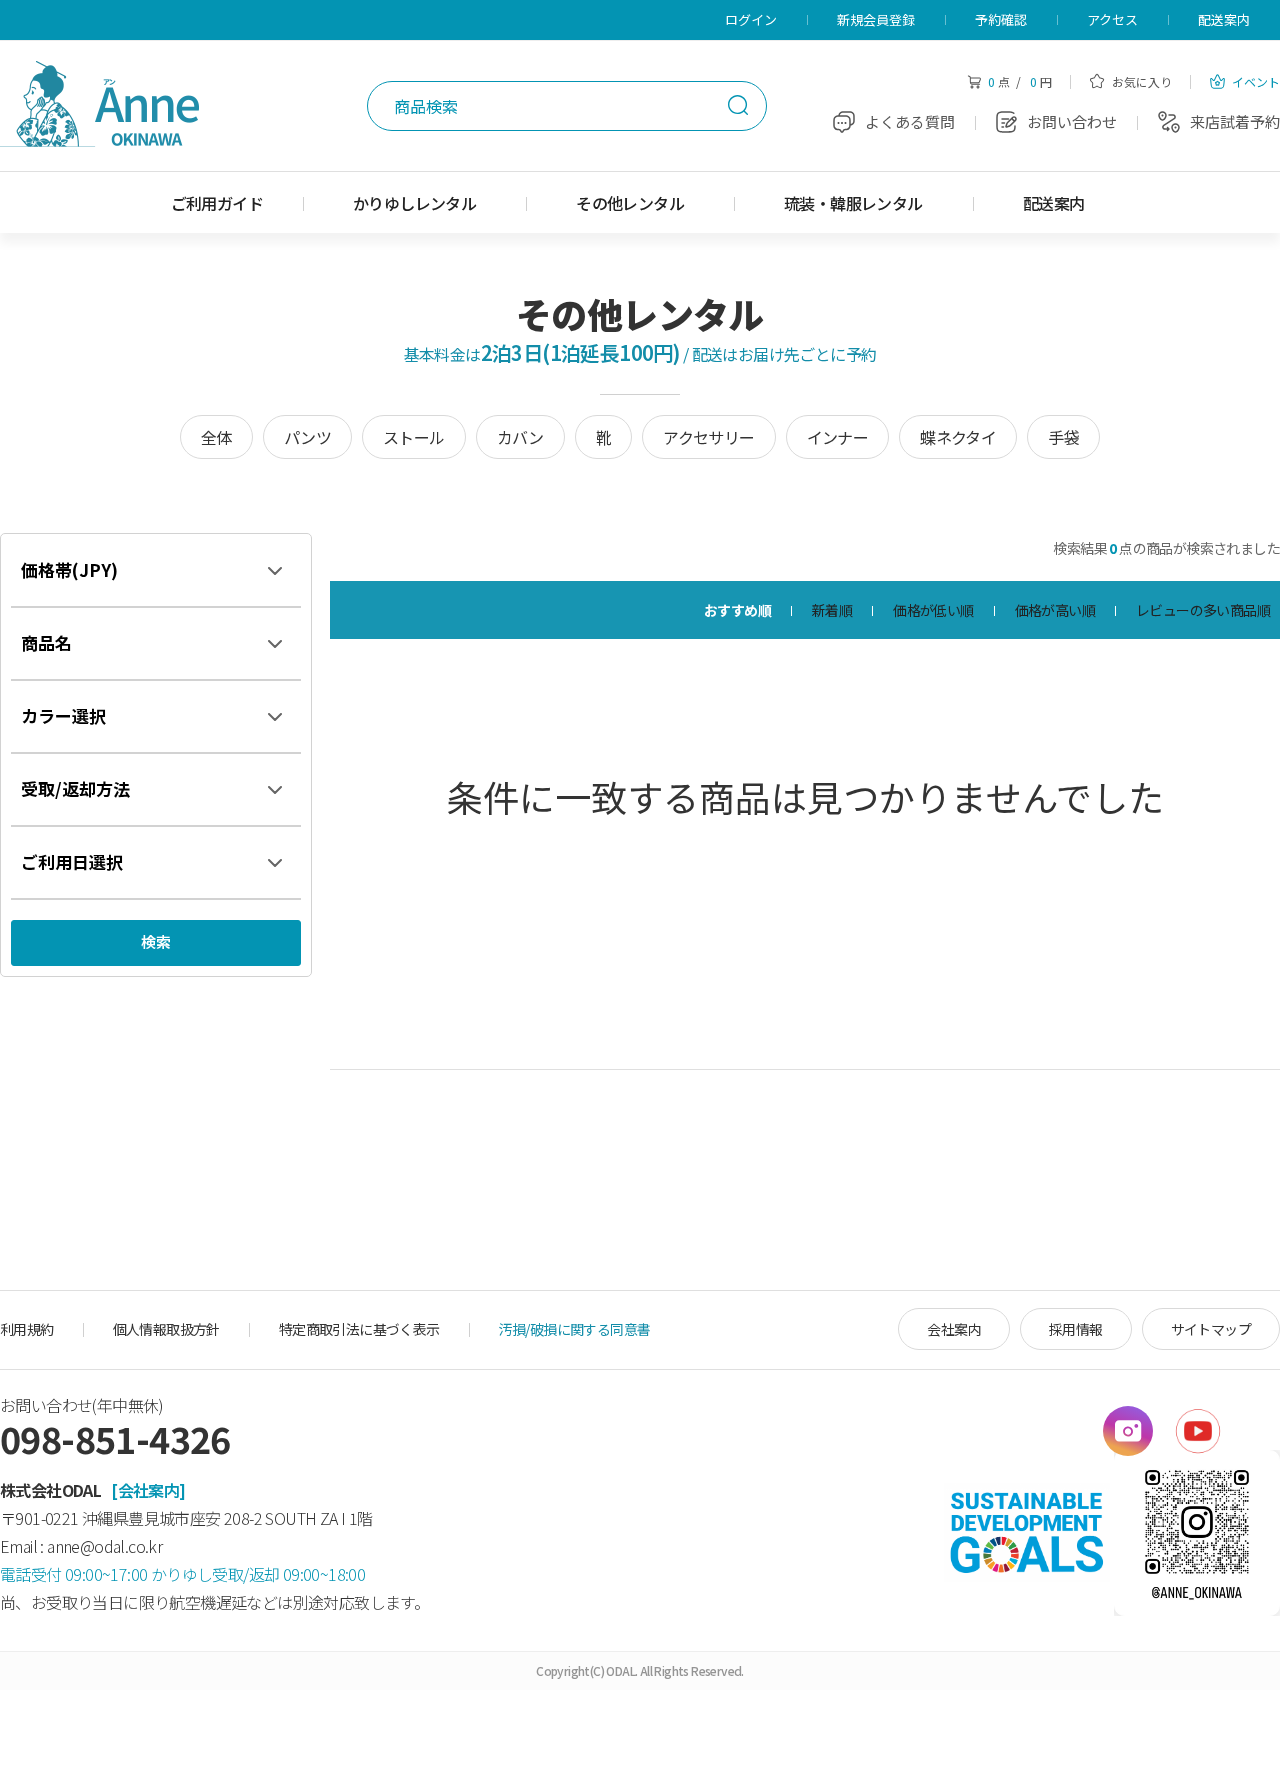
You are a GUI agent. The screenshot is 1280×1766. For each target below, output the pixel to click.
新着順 (832, 610)
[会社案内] (148, 1490)
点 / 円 (1020, 81)
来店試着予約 (1235, 121)
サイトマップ (1211, 1329)
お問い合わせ (1072, 121)
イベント (1254, 81)
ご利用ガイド (217, 203)
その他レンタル (630, 203)
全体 (216, 437)
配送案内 (1224, 19)
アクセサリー (708, 437)
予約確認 (1001, 19)
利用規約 (27, 1329)
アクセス (1112, 19)
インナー (838, 437)
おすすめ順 (737, 610)
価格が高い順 (1055, 610)
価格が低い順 (933, 610)
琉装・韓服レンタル (853, 203)
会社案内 (954, 1329)
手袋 (1063, 437)
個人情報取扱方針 (166, 1329)
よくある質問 (910, 121)
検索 (738, 105)
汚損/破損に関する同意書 (575, 1329)
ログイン (751, 19)
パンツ (307, 437)
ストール (414, 437)
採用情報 (1076, 1329)
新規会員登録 (876, 19)
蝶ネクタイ (958, 437)
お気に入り (1140, 81)
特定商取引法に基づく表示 (359, 1329)
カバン (520, 437)
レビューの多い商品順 (1203, 610)
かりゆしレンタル (414, 203)
